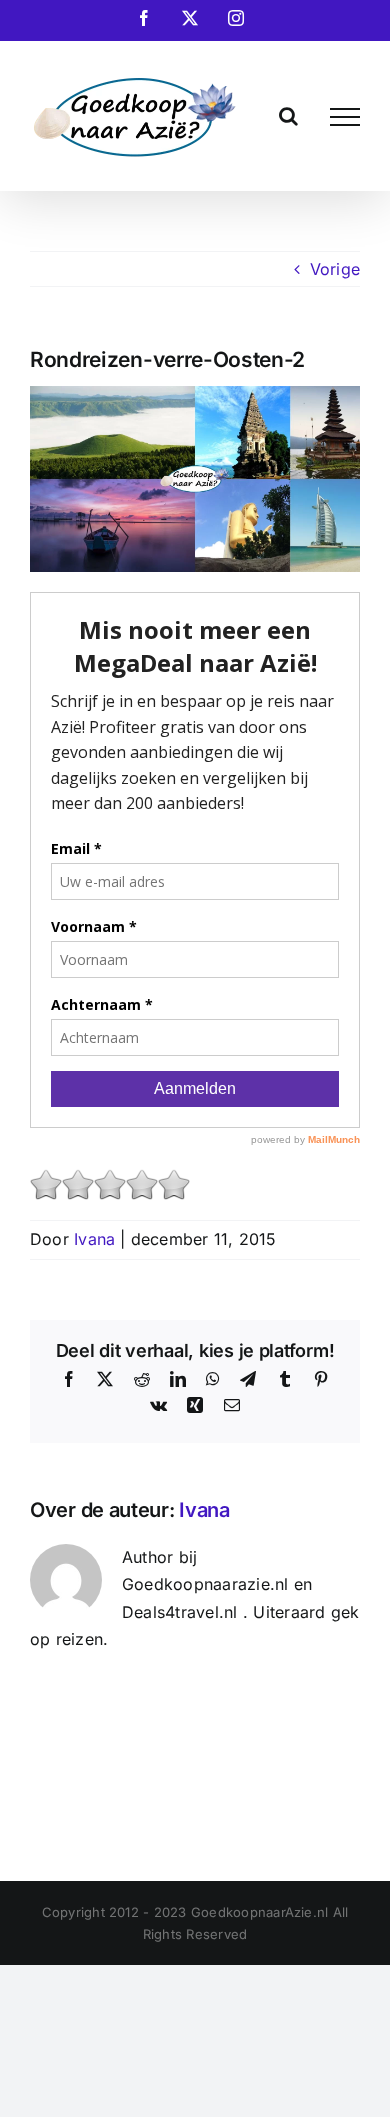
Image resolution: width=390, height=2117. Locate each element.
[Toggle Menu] (345, 117)
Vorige (335, 269)
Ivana (94, 1239)
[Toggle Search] (288, 116)
